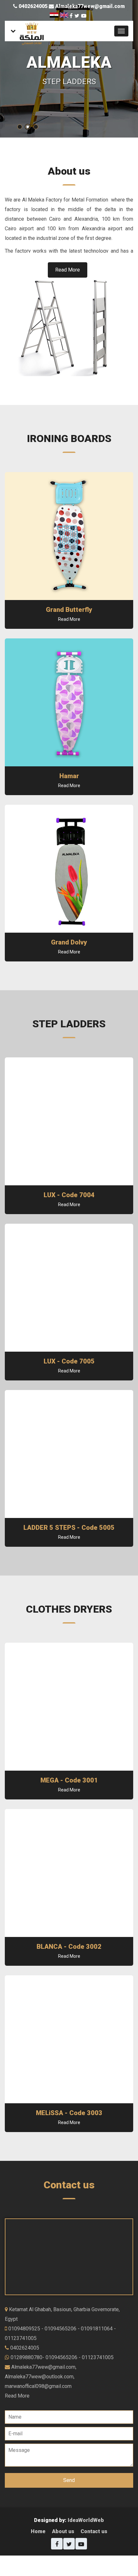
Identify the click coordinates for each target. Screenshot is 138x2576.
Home (38, 2531)
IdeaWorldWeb (86, 2520)
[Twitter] (77, 16)
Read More (68, 270)
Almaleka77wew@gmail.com (89, 6)
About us (63, 2531)
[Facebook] (71, 16)
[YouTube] (84, 16)
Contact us (94, 2531)
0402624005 (33, 6)
